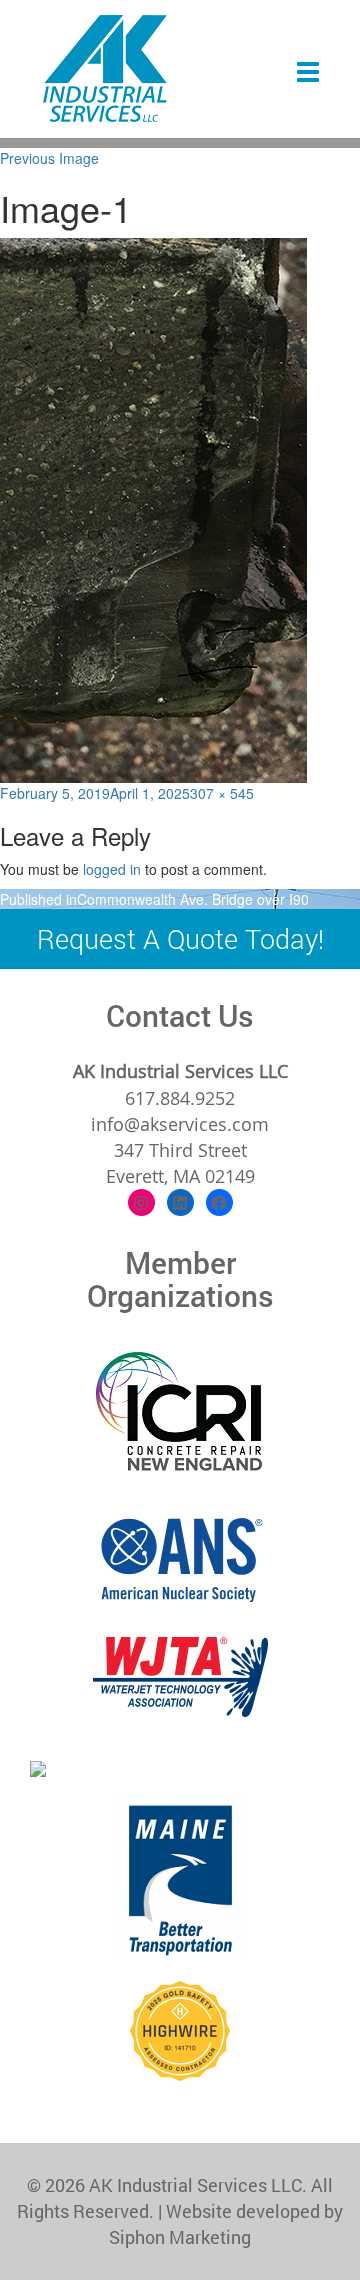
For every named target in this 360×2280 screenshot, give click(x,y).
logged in (112, 869)
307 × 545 (222, 793)
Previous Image (49, 158)
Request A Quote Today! (180, 938)
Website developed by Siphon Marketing (226, 2224)
